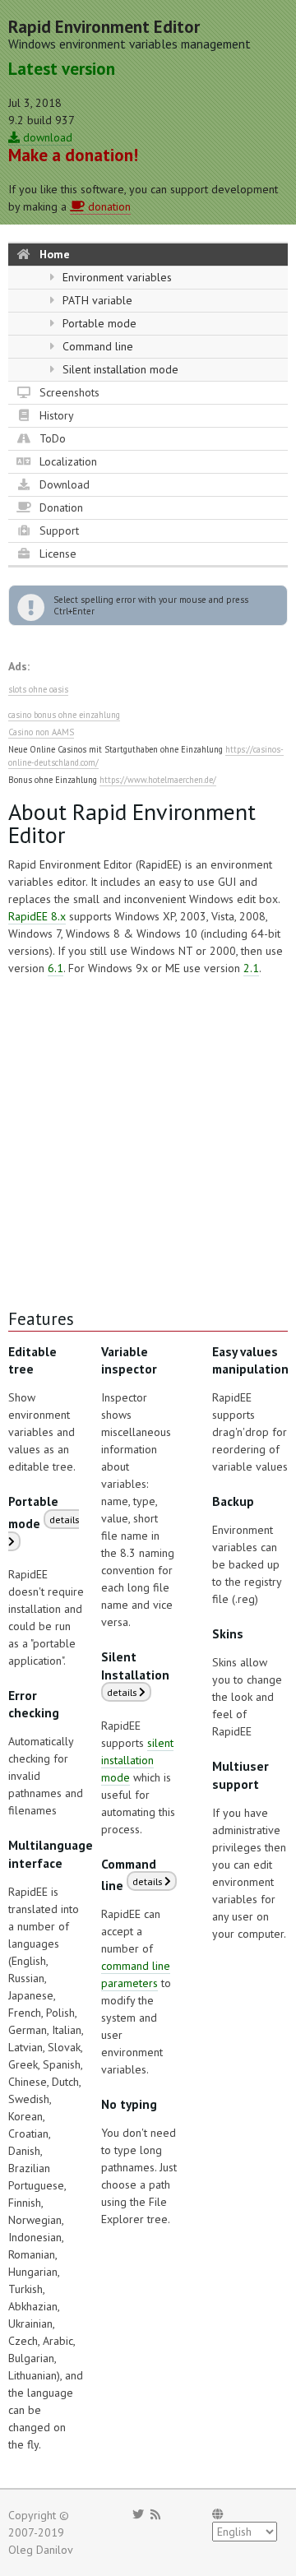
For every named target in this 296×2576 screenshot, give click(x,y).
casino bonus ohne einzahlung (64, 715)
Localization (67, 461)
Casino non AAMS (41, 732)
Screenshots (68, 392)
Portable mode (98, 323)
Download (63, 484)
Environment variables (116, 277)
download (46, 137)
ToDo (51, 438)
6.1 (55, 968)
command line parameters (136, 1974)
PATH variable (96, 300)
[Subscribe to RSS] (155, 2514)
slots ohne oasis (38, 689)
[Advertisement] (148, 1142)
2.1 (251, 968)
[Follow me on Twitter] (138, 2514)
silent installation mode (137, 1760)
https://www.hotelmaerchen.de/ (158, 780)
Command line (96, 346)
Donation (60, 507)
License (56, 554)
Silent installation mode (119, 369)
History (55, 415)
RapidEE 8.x (37, 916)
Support (58, 530)
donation (108, 206)
